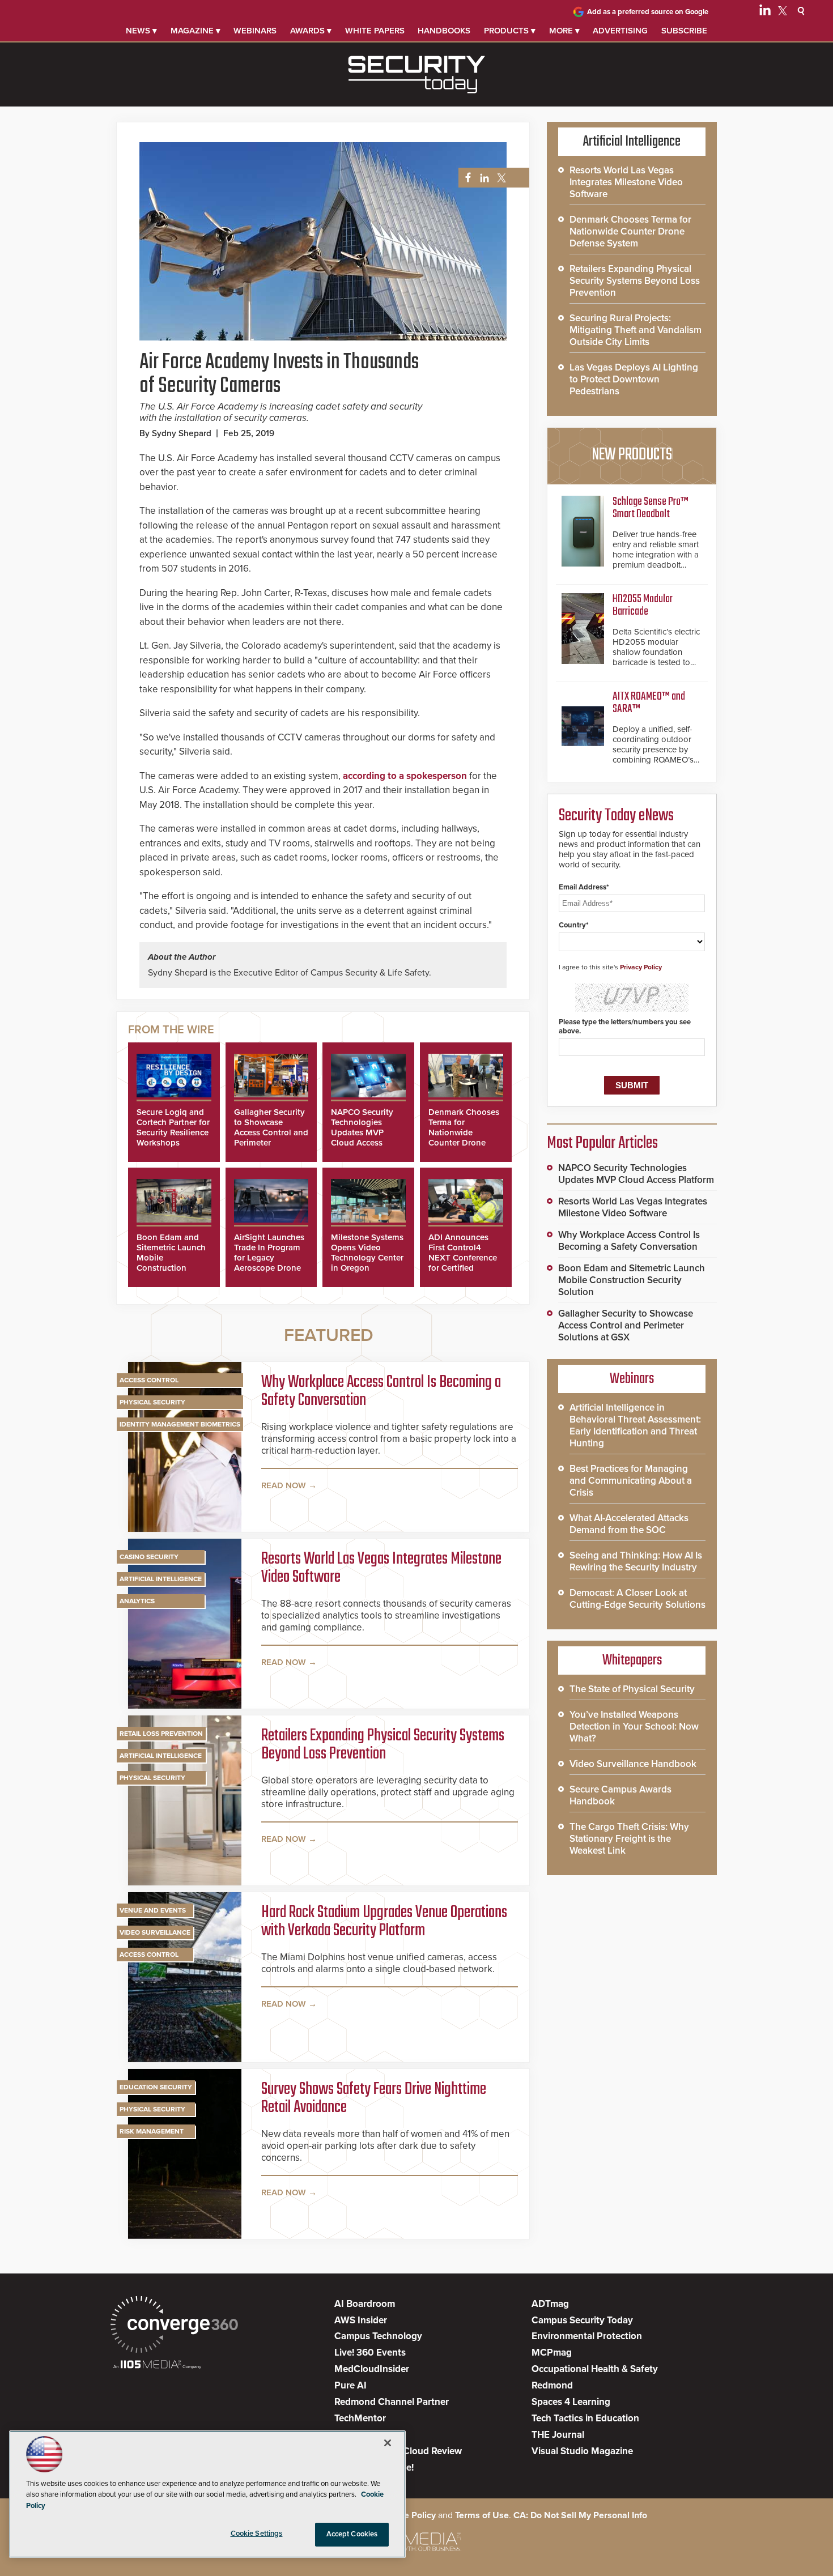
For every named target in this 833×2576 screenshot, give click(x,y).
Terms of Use (482, 2515)
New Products (632, 455)
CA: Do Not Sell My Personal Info (580, 2515)
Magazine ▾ (195, 31)
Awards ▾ (311, 31)
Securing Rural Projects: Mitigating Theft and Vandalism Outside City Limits (636, 330)
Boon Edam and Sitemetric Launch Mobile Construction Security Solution (632, 1280)
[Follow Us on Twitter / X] (783, 12)
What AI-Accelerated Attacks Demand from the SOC (629, 1524)
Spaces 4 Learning (571, 2402)
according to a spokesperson (405, 776)
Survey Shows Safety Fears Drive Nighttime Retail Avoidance (374, 2098)
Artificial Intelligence (161, 1579)
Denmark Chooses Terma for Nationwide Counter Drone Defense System (464, 1132)
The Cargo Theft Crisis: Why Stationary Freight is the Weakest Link (629, 1839)
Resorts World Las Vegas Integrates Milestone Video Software (381, 1568)
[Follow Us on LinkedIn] (765, 12)
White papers (375, 31)
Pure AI (350, 2385)
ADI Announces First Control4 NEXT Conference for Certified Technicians (463, 1258)
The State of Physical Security (632, 1689)
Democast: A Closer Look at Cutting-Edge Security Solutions (637, 1599)
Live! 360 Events (370, 2353)
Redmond (552, 2385)
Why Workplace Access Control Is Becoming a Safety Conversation (381, 1391)
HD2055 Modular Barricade (643, 605)
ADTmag (550, 2304)
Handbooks (444, 31)
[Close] (388, 2443)
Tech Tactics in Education (585, 2418)
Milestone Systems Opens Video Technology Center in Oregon (367, 1253)
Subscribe (684, 31)
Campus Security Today (582, 2320)
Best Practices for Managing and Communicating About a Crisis (631, 1481)
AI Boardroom (365, 2304)
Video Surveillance (155, 1932)
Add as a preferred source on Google (648, 12)
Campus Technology (378, 2336)
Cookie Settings (257, 2534)
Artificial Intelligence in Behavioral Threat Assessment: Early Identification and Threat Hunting (635, 1425)
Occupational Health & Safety (595, 2369)
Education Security (156, 2087)
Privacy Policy (641, 967)
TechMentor (360, 2418)
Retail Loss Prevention (161, 1734)
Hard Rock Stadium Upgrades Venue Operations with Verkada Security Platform (384, 1922)
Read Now (284, 1485)
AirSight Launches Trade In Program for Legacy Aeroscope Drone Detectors (269, 1258)
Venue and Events (153, 1910)
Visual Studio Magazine (582, 2451)
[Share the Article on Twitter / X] (500, 178)
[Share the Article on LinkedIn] (483, 178)
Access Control (149, 1380)
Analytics (137, 1601)
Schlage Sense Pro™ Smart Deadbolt (651, 508)
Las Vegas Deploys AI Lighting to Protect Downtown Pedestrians (634, 379)
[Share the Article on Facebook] (465, 178)
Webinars (255, 31)
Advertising (620, 31)
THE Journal (558, 2435)
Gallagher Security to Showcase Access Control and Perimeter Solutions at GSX (271, 1132)
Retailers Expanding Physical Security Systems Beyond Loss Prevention (383, 1745)
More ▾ (564, 31)
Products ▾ (510, 31)
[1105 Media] (157, 2366)
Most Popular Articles (602, 1143)
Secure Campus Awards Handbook (620, 1795)
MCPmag (552, 2353)
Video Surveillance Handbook (633, 1764)
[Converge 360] (174, 2326)
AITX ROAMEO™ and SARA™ (649, 703)
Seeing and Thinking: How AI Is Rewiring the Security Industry (636, 1561)
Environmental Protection (587, 2336)
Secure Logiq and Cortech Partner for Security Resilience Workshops (173, 1127)
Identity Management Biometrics (180, 1424)
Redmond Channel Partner (392, 2402)
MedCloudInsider (372, 2369)
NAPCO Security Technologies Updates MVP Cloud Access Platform (362, 1132)
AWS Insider (361, 2320)
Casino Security (149, 1557)
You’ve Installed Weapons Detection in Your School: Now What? (634, 1726)
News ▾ (141, 31)
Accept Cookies (352, 2534)
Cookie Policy (408, 2515)
